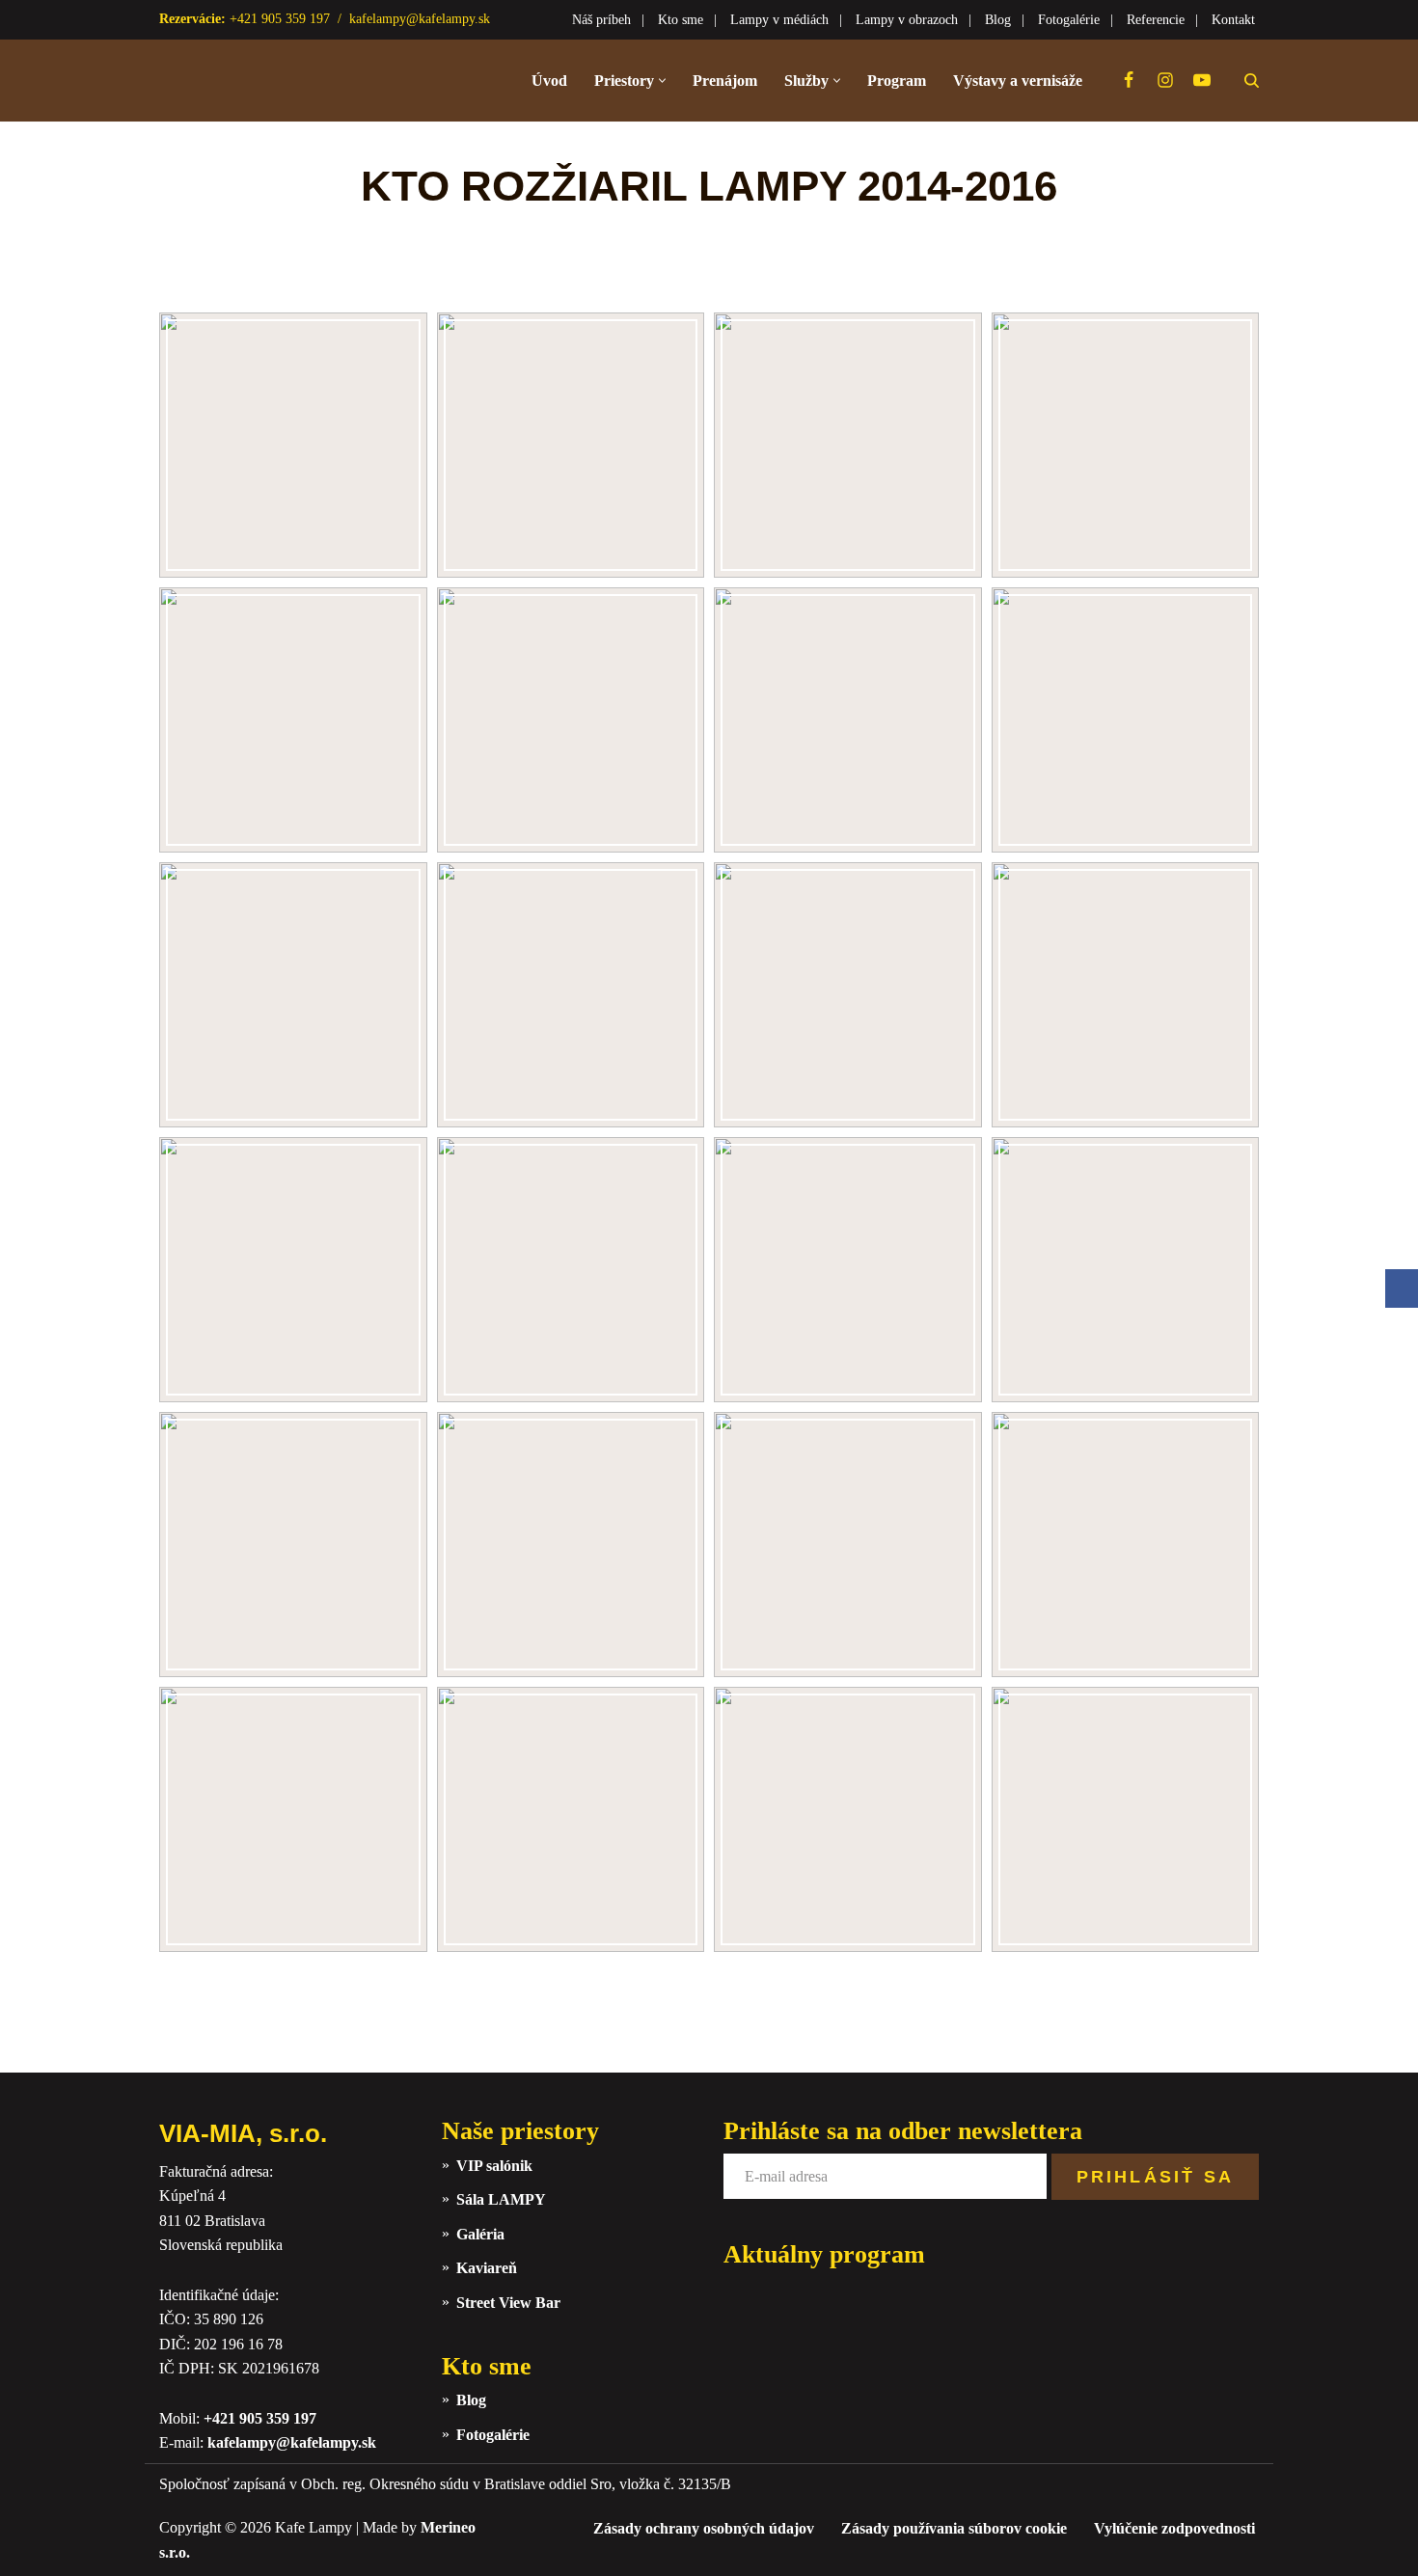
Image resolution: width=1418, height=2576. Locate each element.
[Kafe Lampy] (256, 81)
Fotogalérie (1069, 20)
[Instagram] (1165, 80)
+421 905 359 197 (260, 2418)
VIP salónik (494, 2166)
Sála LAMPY (501, 2199)
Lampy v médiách (779, 20)
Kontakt (1233, 20)
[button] (662, 81)
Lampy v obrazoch (907, 20)
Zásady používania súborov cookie (954, 2528)
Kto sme (681, 20)
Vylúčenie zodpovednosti (1174, 2528)
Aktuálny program (824, 2254)
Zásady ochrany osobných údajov (704, 2528)
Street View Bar (508, 2303)
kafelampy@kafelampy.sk (420, 19)
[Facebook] (1129, 80)
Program (897, 81)
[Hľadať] (1252, 81)
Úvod (549, 81)
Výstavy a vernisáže (1018, 81)
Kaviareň (487, 2268)
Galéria (480, 2234)
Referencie (1156, 20)
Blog (998, 20)
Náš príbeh (601, 20)
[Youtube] (1202, 80)
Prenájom (725, 81)
